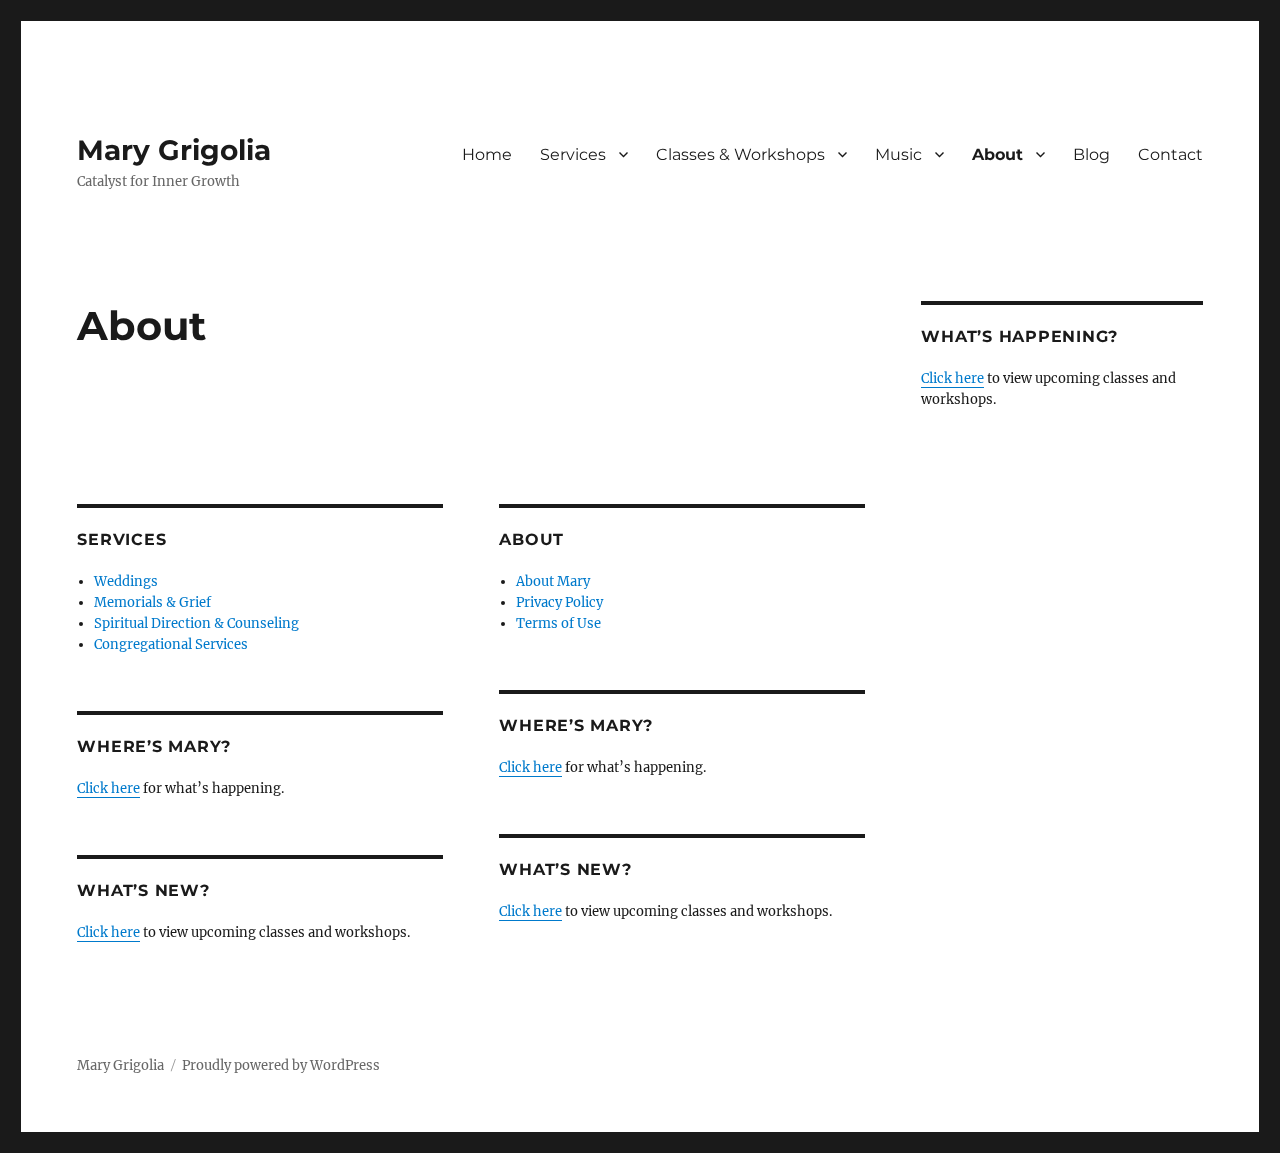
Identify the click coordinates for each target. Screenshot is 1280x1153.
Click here (108, 788)
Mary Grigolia (174, 150)
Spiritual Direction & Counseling (196, 623)
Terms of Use (558, 623)
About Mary (553, 581)
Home (487, 154)
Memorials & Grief (152, 602)
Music (898, 154)
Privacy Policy (559, 602)
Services (573, 154)
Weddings (126, 581)
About (997, 154)
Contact (1170, 154)
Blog (1091, 154)
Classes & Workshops (740, 154)
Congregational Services (171, 644)
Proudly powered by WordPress (281, 1065)
